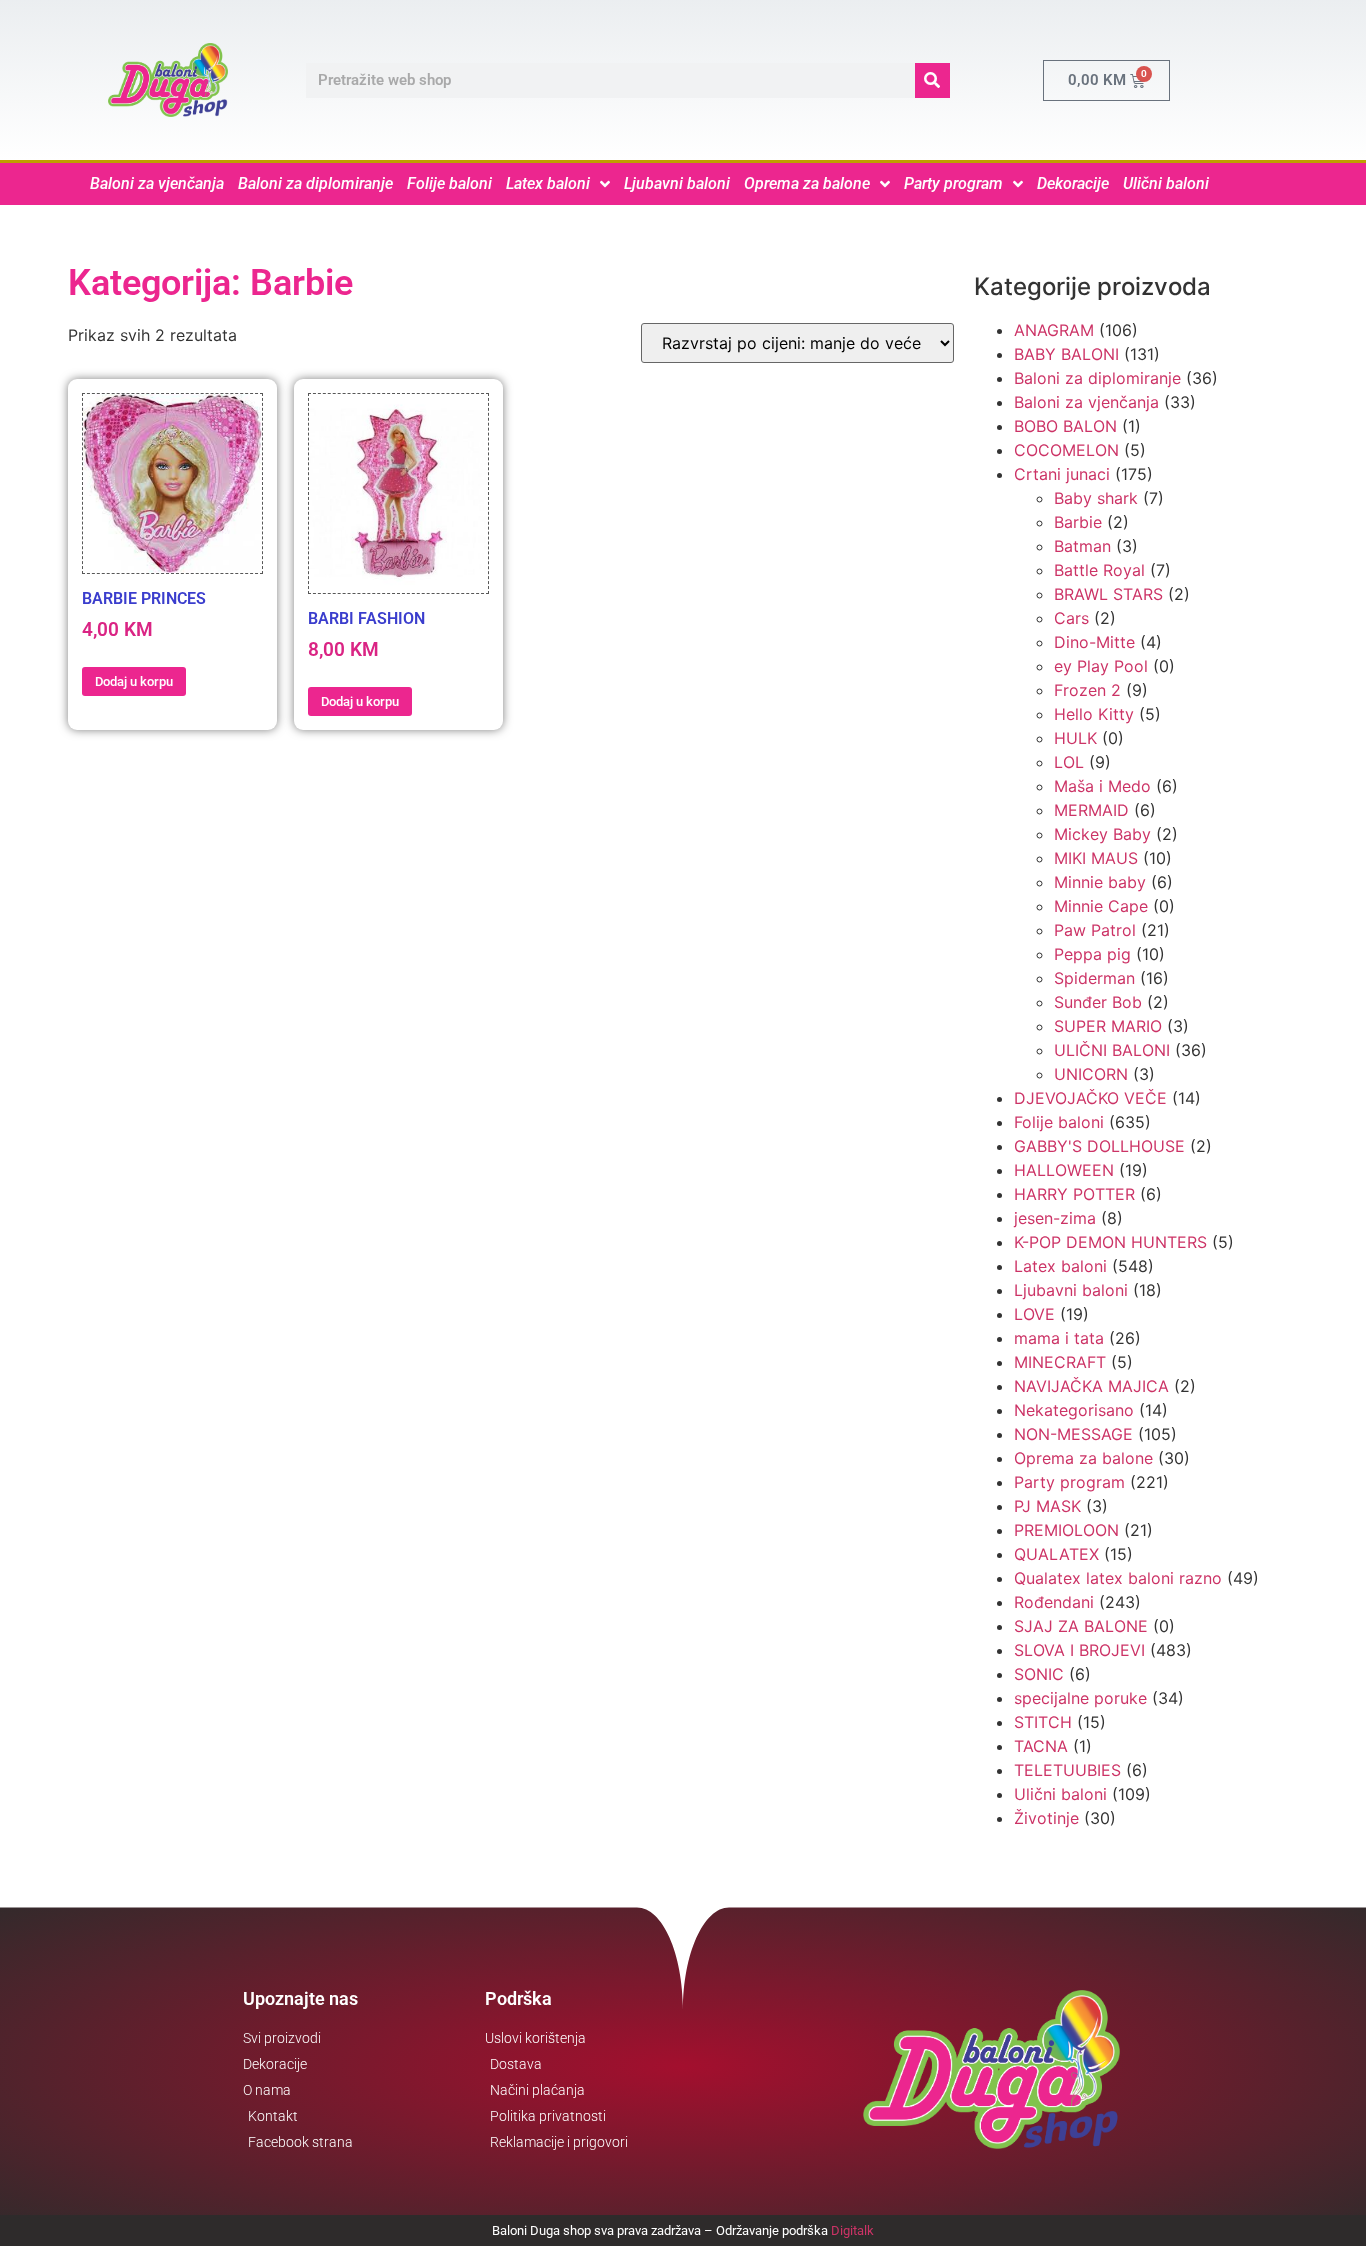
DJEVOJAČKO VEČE (1090, 1098)
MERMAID (1091, 810)
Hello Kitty (1094, 714)
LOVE (1034, 1314)
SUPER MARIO (1108, 1026)
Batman (1082, 546)
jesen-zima (1055, 1218)
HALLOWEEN (1064, 1170)
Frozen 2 (1087, 690)
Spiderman (1094, 978)
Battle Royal (1099, 570)
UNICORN (1091, 1074)
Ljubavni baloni (677, 183)
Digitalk (852, 2230)
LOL (1069, 762)
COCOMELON (1066, 450)
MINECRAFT (1060, 1362)
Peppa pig (1092, 954)
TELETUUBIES (1067, 1770)
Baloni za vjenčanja (157, 183)
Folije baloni (449, 183)
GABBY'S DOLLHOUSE (1099, 1146)
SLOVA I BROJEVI (1079, 1650)
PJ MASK (1047, 1506)
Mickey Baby (1102, 834)
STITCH (1043, 1722)
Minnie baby (1100, 882)
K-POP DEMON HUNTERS (1110, 1242)
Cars (1071, 618)
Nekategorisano (1074, 1410)
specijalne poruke (1080, 1698)
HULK (1075, 738)
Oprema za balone (807, 183)
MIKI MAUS (1096, 858)
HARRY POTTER (1074, 1194)
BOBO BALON (1065, 426)
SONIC (1039, 1674)
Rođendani (1054, 1602)
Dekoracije (1073, 183)
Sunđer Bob (1098, 1002)
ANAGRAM (1054, 330)
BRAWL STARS (1108, 594)
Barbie (1078, 522)
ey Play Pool (1101, 666)
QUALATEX (1056, 1554)
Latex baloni (548, 183)
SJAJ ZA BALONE (1081, 1626)
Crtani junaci (1062, 474)
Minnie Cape (1101, 906)
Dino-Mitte (1094, 642)
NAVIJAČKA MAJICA (1091, 1386)
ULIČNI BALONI (1112, 1050)
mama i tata (1059, 1338)
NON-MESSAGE (1073, 1434)
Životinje (1046, 1818)
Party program (953, 183)
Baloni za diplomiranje (315, 183)
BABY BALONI (1066, 354)
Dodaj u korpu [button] (134, 681)
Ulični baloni (1166, 183)
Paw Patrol (1095, 930)
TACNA (1041, 1746)
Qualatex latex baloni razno (1118, 1578)
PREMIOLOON (1066, 1530)
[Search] (932, 80)
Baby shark (1096, 498)
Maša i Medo (1102, 786)
